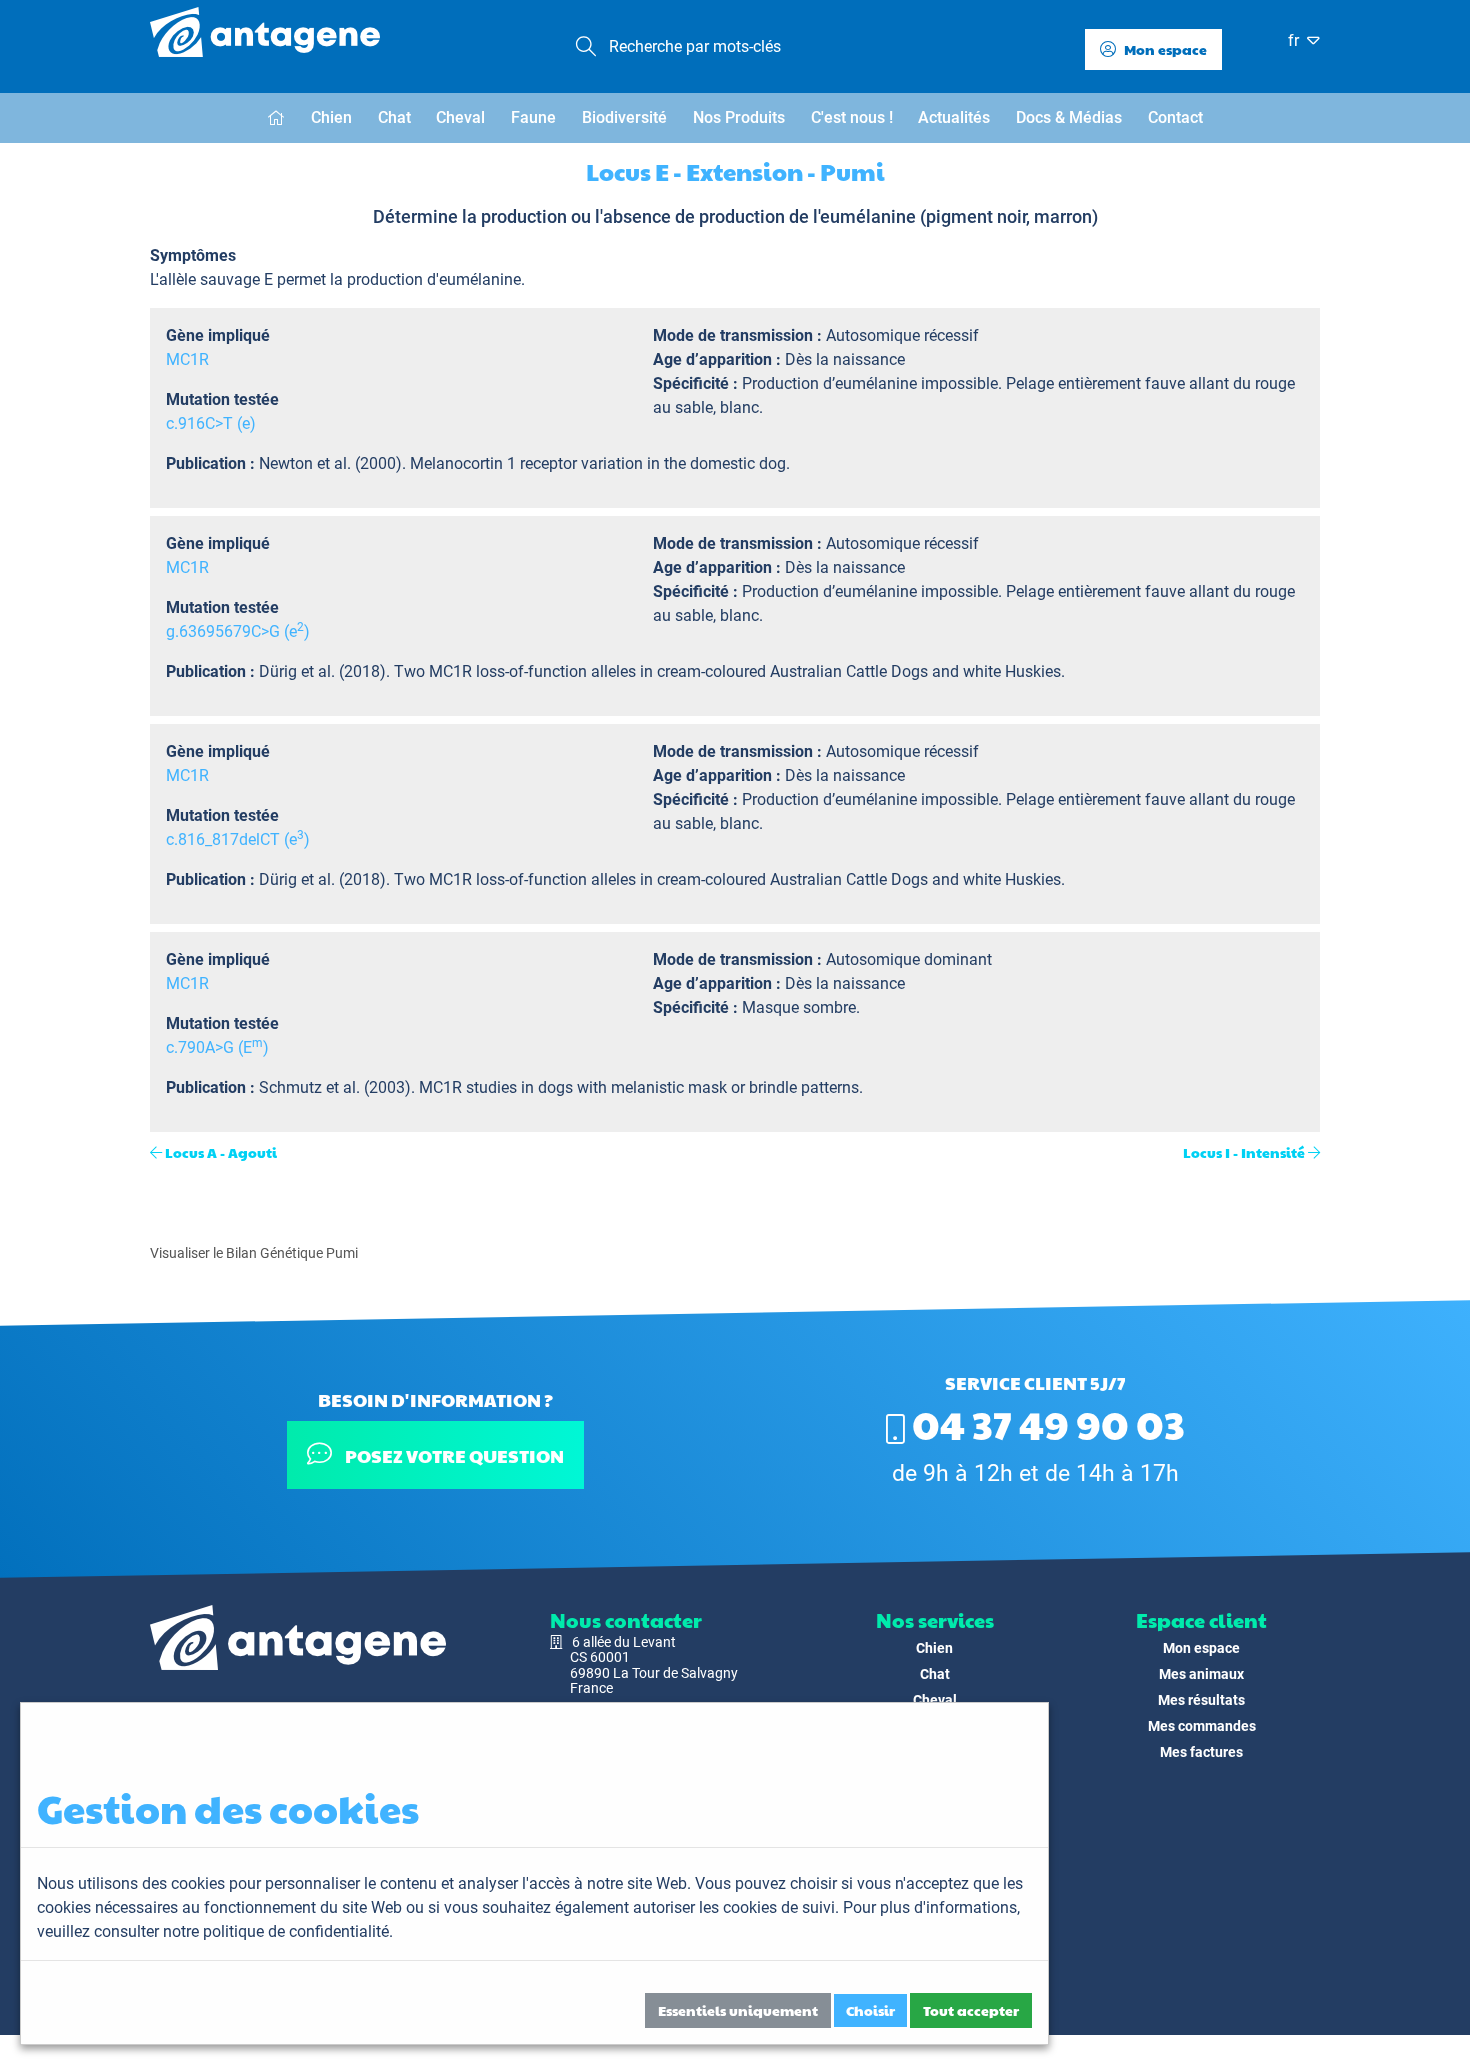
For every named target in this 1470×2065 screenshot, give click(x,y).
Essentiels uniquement (738, 2010)
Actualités (954, 117)
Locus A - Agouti (221, 1152)
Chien (331, 117)
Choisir (870, 2010)
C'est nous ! (852, 117)
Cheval (460, 117)
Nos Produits (739, 117)
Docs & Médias (1069, 117)
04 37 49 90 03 (1045, 1423)
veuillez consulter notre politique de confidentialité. (215, 1931)
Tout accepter (971, 2010)
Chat (394, 117)
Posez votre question (453, 1455)
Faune (533, 117)
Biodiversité (624, 117)
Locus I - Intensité (1244, 1152)
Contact (1175, 117)
